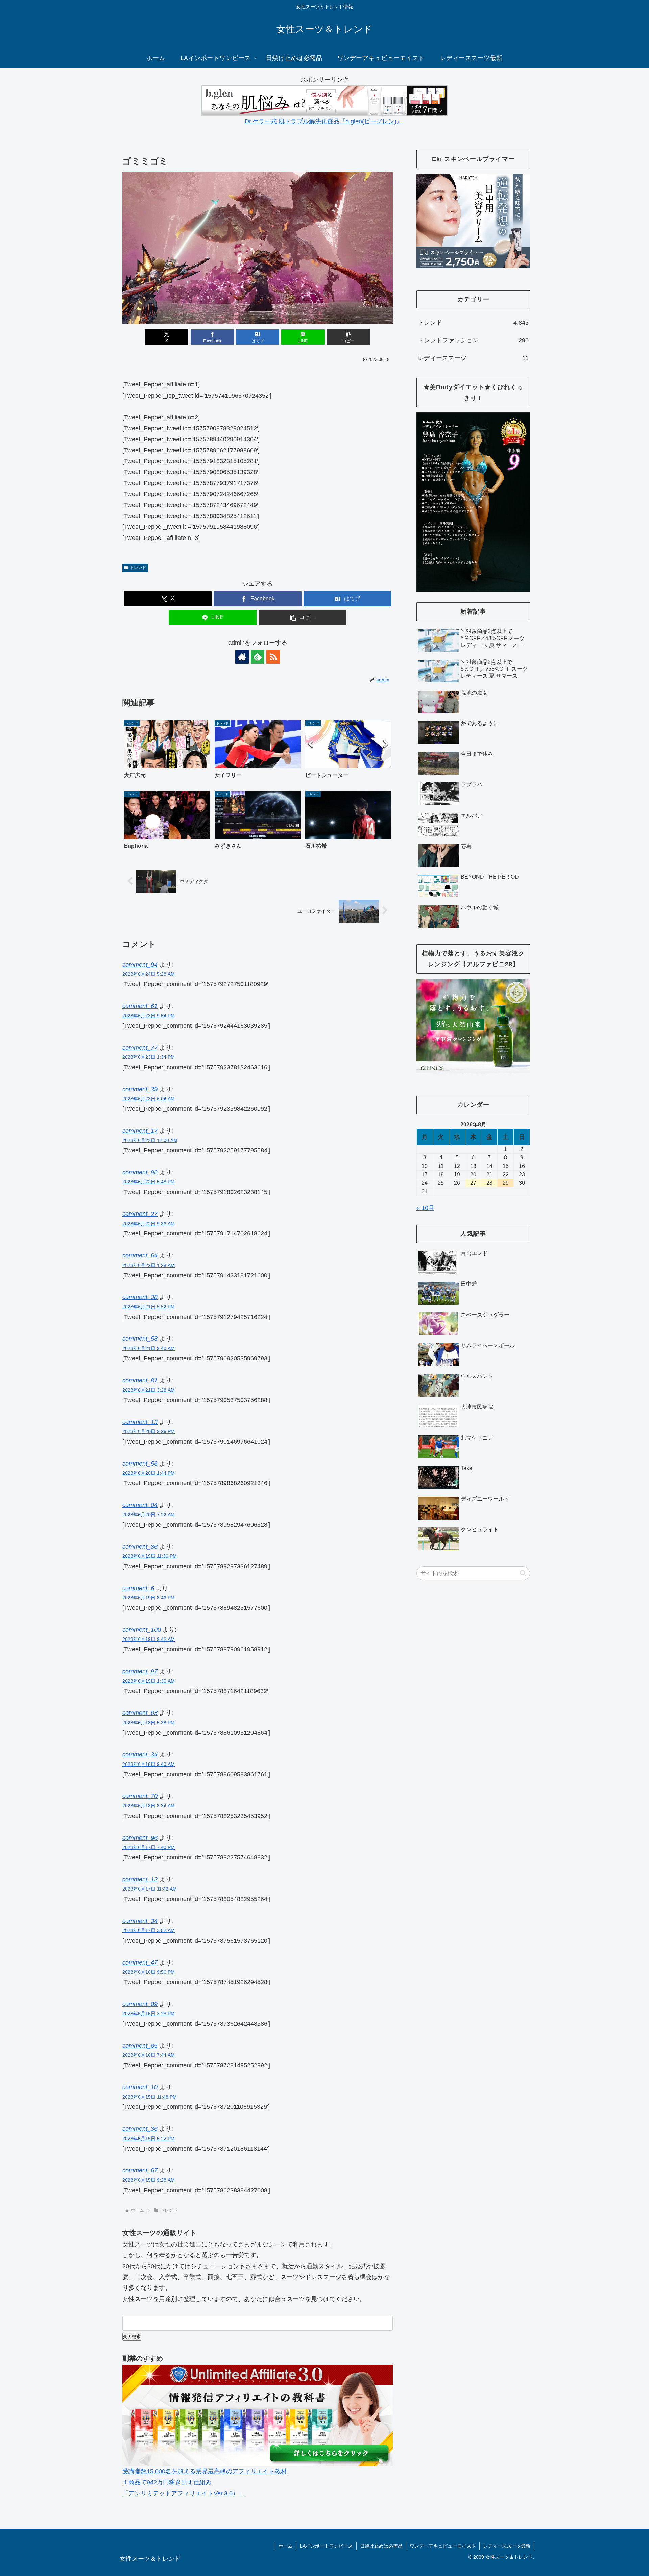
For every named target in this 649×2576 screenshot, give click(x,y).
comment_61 (140, 1006)
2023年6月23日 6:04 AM (149, 1099)
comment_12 (140, 1879)
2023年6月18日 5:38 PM (149, 1723)
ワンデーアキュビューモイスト (443, 2546)
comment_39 (140, 1089)
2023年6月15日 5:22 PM (149, 2139)
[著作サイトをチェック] (242, 657)
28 (489, 1183)
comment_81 (140, 1380)
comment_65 (140, 2046)
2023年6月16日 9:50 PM (149, 1972)
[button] (348, 337)
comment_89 (140, 2004)
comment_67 (140, 2170)
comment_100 (142, 1630)
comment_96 (140, 1172)
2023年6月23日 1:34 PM (149, 1057)
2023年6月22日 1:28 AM (149, 1265)
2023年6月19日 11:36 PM (150, 1556)
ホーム (286, 2546)
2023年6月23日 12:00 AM (150, 1140)
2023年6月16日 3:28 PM (149, 2014)
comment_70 (140, 1796)
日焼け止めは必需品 (381, 2546)
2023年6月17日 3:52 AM (149, 1930)
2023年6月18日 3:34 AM (149, 1806)
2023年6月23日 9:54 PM (149, 1016)
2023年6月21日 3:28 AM (149, 1390)
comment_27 (140, 1214)
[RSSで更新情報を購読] (273, 657)
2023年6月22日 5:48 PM (149, 1182)
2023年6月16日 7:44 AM (149, 2055)
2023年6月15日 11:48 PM (150, 2097)
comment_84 (140, 1505)
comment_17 (140, 1131)
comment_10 (140, 2087)
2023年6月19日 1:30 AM (149, 1681)
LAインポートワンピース (326, 2546)
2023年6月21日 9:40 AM (149, 1348)
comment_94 (140, 965)
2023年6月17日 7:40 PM (149, 1847)
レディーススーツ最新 (507, 2546)
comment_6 (138, 1588)
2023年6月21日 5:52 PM (149, 1307)
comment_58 (140, 1339)
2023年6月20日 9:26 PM (149, 1431)
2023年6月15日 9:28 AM (149, 2180)
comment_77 (140, 1048)
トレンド (138, 568)
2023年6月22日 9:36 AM (149, 1224)
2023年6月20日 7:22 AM (149, 1515)
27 (473, 1183)
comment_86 (140, 1547)
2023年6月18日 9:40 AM (149, 1764)
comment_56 (140, 1464)
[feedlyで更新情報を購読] (258, 657)
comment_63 (140, 1713)
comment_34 (140, 1754)
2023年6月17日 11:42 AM (150, 1889)
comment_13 (140, 1422)
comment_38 (140, 1297)
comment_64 (140, 1255)
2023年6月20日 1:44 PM (149, 1473)
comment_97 (140, 1671)
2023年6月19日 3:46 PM (149, 1598)
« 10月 (425, 1208)
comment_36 (140, 2129)
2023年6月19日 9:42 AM (149, 1639)
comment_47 (140, 1962)
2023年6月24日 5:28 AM (149, 974)
